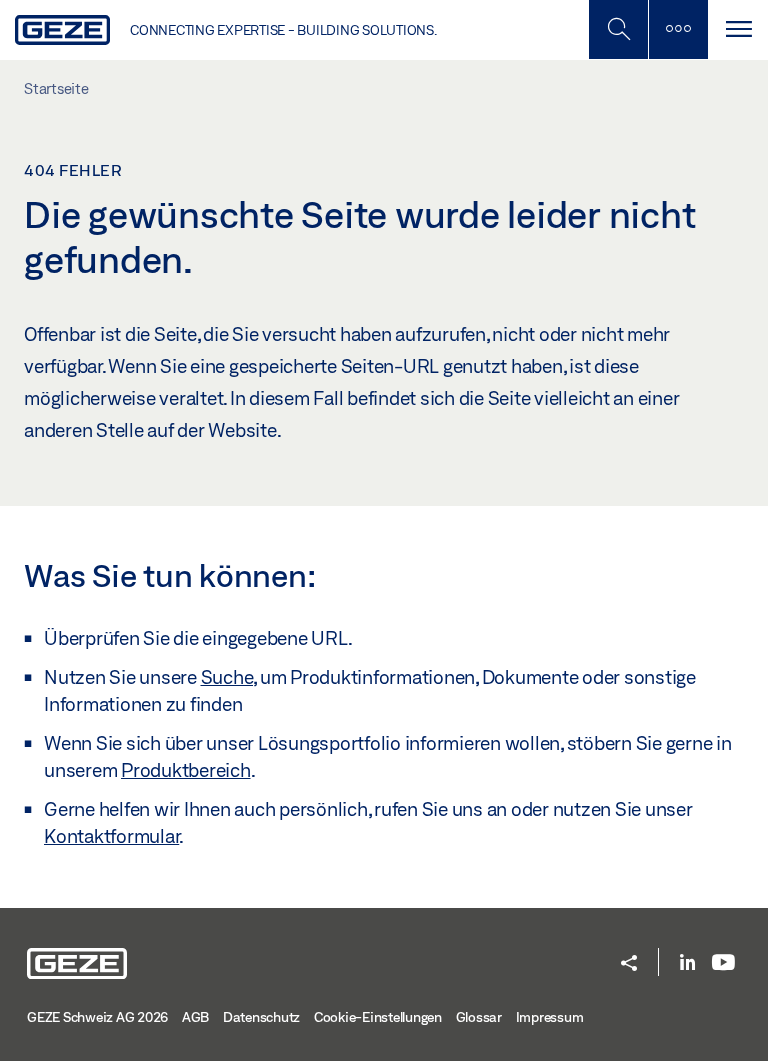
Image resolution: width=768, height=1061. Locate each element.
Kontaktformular (111, 836)
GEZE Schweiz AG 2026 (97, 1017)
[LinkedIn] (687, 963)
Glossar (479, 1017)
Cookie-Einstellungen (378, 1017)
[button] (629, 964)
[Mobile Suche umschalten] (618, 29)
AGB (195, 1017)
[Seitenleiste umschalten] (678, 29)
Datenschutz (261, 1017)
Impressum (550, 1017)
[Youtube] (723, 963)
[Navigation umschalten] (738, 29)
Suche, (229, 677)
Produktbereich (186, 770)
